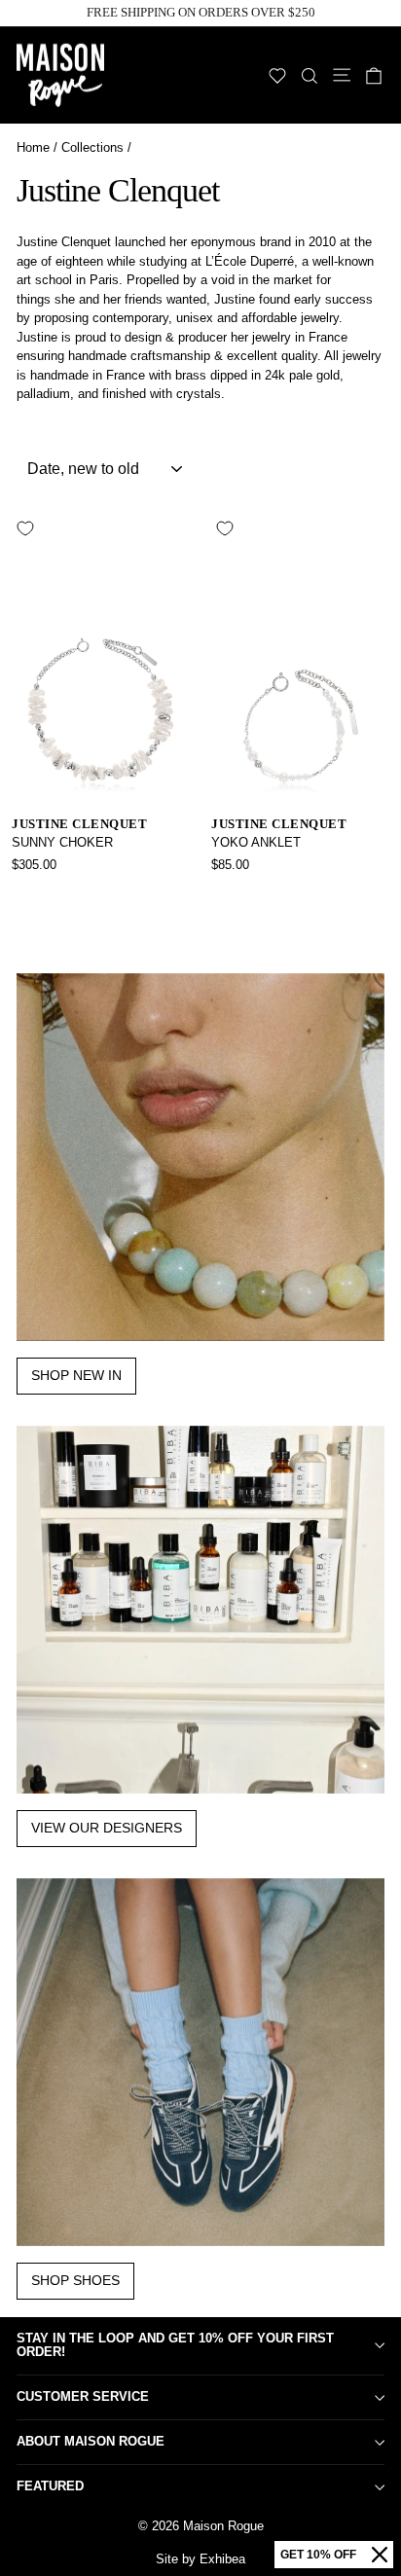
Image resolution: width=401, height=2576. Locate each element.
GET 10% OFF (318, 2555)
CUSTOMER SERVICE (83, 2396)
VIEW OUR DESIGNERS (107, 1828)
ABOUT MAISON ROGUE (91, 2441)
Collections (92, 147)
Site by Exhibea (200, 2559)
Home (33, 147)
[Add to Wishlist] (25, 528)
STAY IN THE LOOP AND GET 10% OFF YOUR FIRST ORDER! (175, 2345)
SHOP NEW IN (76, 1375)
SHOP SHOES (75, 2280)
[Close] (380, 2555)
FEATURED (50, 2486)
